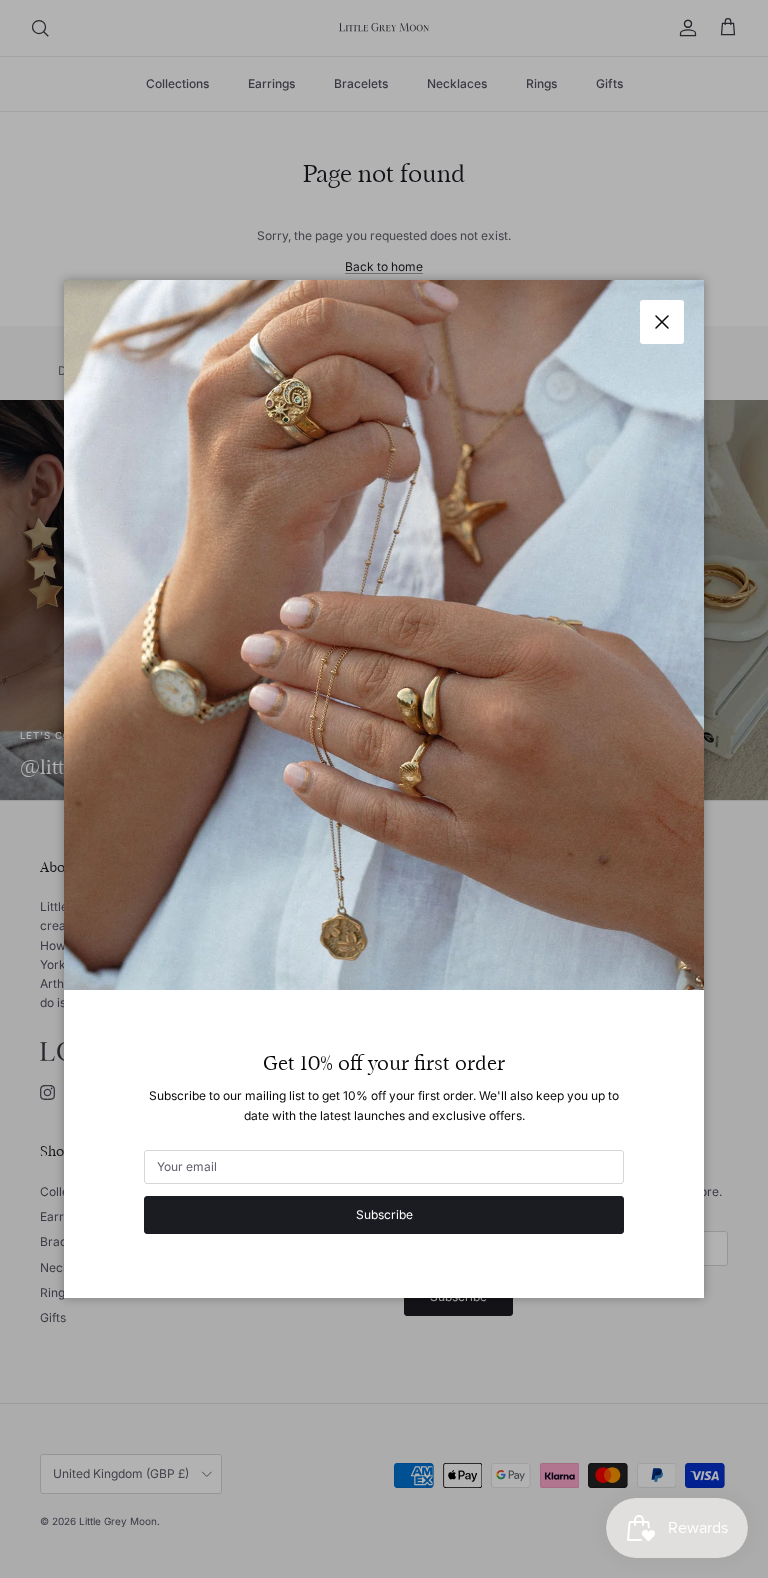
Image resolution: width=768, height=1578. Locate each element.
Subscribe (384, 1214)
